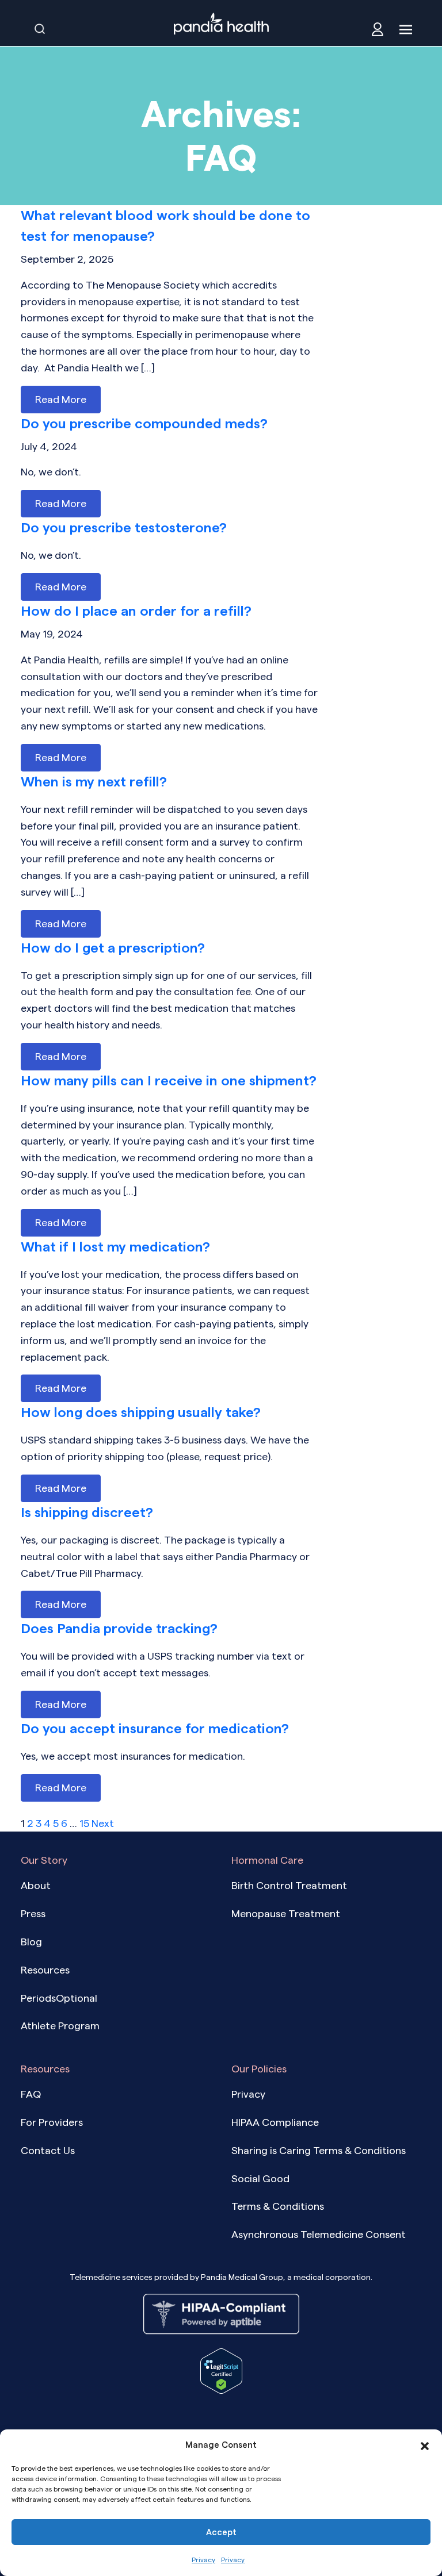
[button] (425, 2445)
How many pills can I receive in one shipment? (169, 1080)
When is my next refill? (94, 782)
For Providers (52, 2122)
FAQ (31, 2094)
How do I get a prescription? (113, 948)
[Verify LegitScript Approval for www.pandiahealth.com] (221, 2370)
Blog (31, 1942)
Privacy (203, 2560)
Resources (45, 1970)
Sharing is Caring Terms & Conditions (319, 2150)
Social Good (260, 2178)
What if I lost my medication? (115, 1247)
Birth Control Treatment (289, 1885)
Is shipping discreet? (87, 1512)
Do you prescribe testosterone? (124, 527)
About (36, 1885)
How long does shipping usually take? (141, 1412)
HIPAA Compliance (275, 2122)
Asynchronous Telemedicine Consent (319, 2234)
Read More (61, 399)
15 (84, 1823)
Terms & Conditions (278, 2206)
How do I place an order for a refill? (136, 611)
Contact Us (48, 2150)
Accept (221, 2532)
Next (103, 1823)
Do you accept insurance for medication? (155, 1728)
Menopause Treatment (286, 1913)
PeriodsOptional (59, 1998)
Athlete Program (60, 2026)
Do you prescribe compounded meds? (144, 423)
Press (33, 1913)
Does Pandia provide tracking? (119, 1628)
